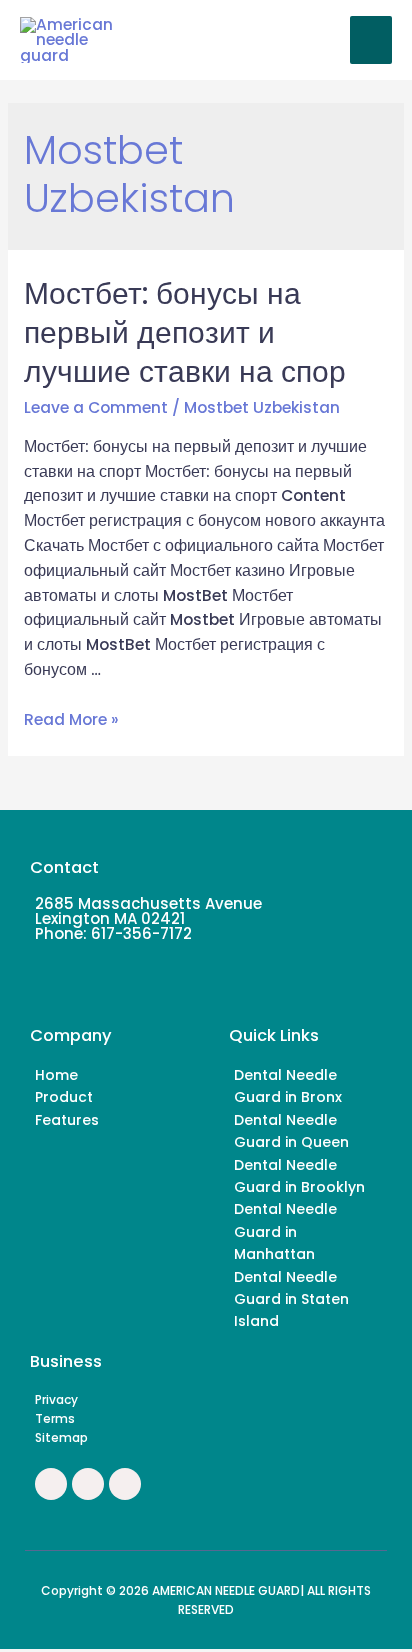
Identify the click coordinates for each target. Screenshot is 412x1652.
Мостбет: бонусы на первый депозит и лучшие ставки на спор (185, 332)
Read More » (71, 719)
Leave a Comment (96, 407)
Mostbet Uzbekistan (262, 407)
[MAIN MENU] (371, 40)
